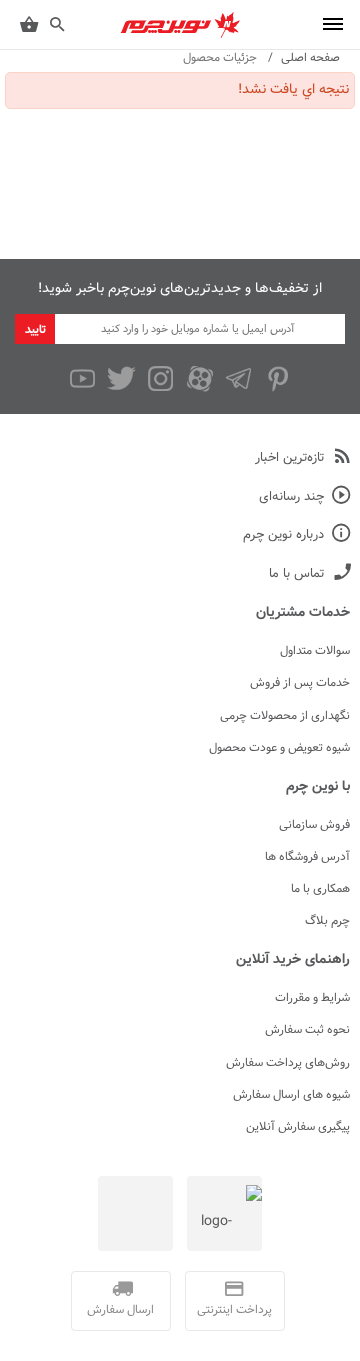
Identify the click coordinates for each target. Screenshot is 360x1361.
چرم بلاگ (327, 921)
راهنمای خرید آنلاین (293, 960)
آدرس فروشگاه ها (307, 857)
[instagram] (160, 379)
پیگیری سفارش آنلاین (298, 1127)
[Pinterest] (277, 379)
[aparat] (199, 379)
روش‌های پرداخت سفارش (288, 1063)
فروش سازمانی (314, 825)
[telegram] (238, 379)
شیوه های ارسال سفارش (291, 1095)
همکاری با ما (320, 889)
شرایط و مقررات (312, 998)
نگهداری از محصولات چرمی (285, 716)
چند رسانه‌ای (291, 497)
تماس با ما (296, 574)
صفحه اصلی (310, 58)
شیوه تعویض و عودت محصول (279, 748)
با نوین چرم (318, 787)
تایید (35, 330)
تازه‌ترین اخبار (289, 458)
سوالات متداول (315, 651)
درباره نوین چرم (283, 535)
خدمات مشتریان (303, 613)
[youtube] (82, 379)
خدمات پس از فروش (300, 683)
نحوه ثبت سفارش (307, 1030)
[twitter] (121, 379)
